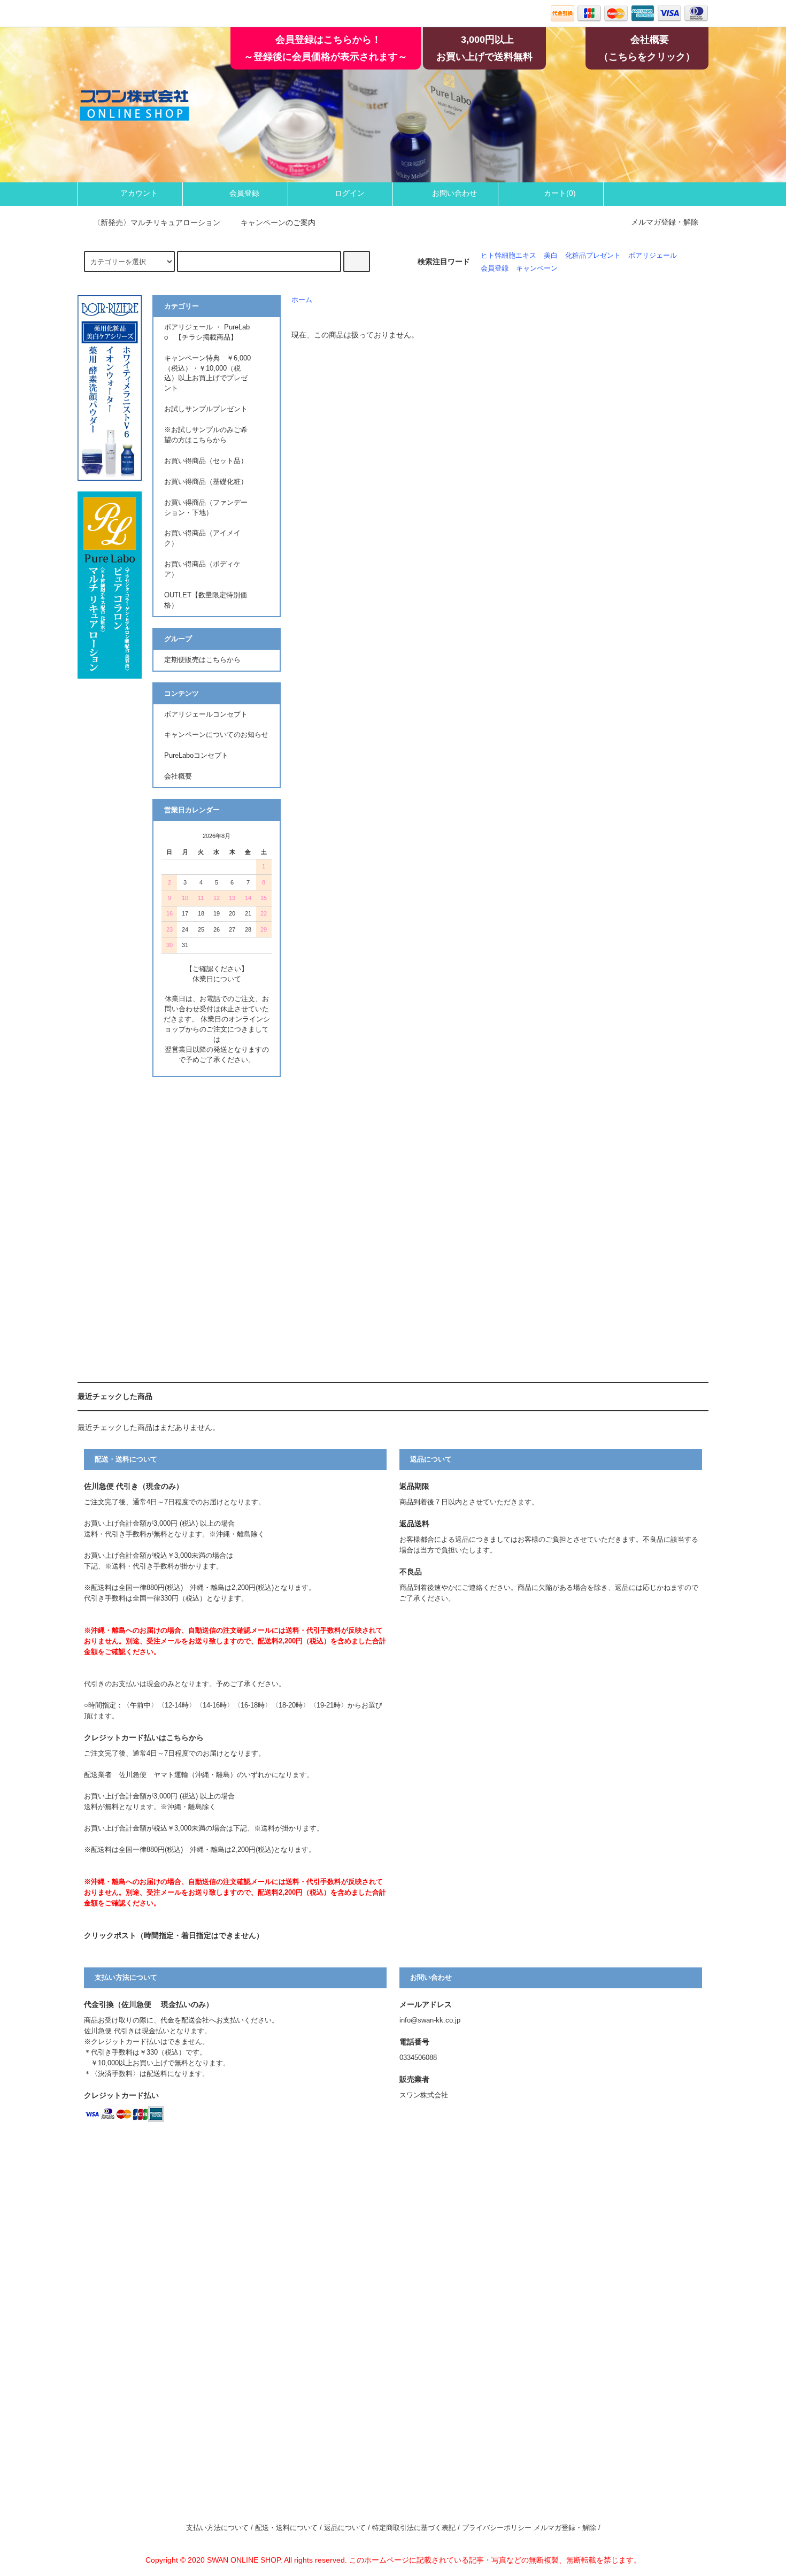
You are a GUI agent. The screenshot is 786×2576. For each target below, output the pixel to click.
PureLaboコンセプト (200, 756)
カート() (560, 193)
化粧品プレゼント (593, 256)
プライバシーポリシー (497, 2528)
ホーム (302, 300)
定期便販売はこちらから (202, 660)
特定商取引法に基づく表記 (414, 2528)
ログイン (350, 193)
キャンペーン (537, 268)
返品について (345, 2528)
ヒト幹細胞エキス (508, 256)
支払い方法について (217, 2528)
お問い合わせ (454, 193)
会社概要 (650, 40)
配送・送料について (286, 2528)
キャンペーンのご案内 (278, 222)
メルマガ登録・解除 (665, 222)
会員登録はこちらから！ (328, 40)
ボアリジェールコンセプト (206, 714)
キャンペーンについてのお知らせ (216, 735)
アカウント (139, 193)
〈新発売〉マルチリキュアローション (157, 222)
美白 (551, 256)
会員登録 (244, 193)
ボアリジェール (653, 256)
